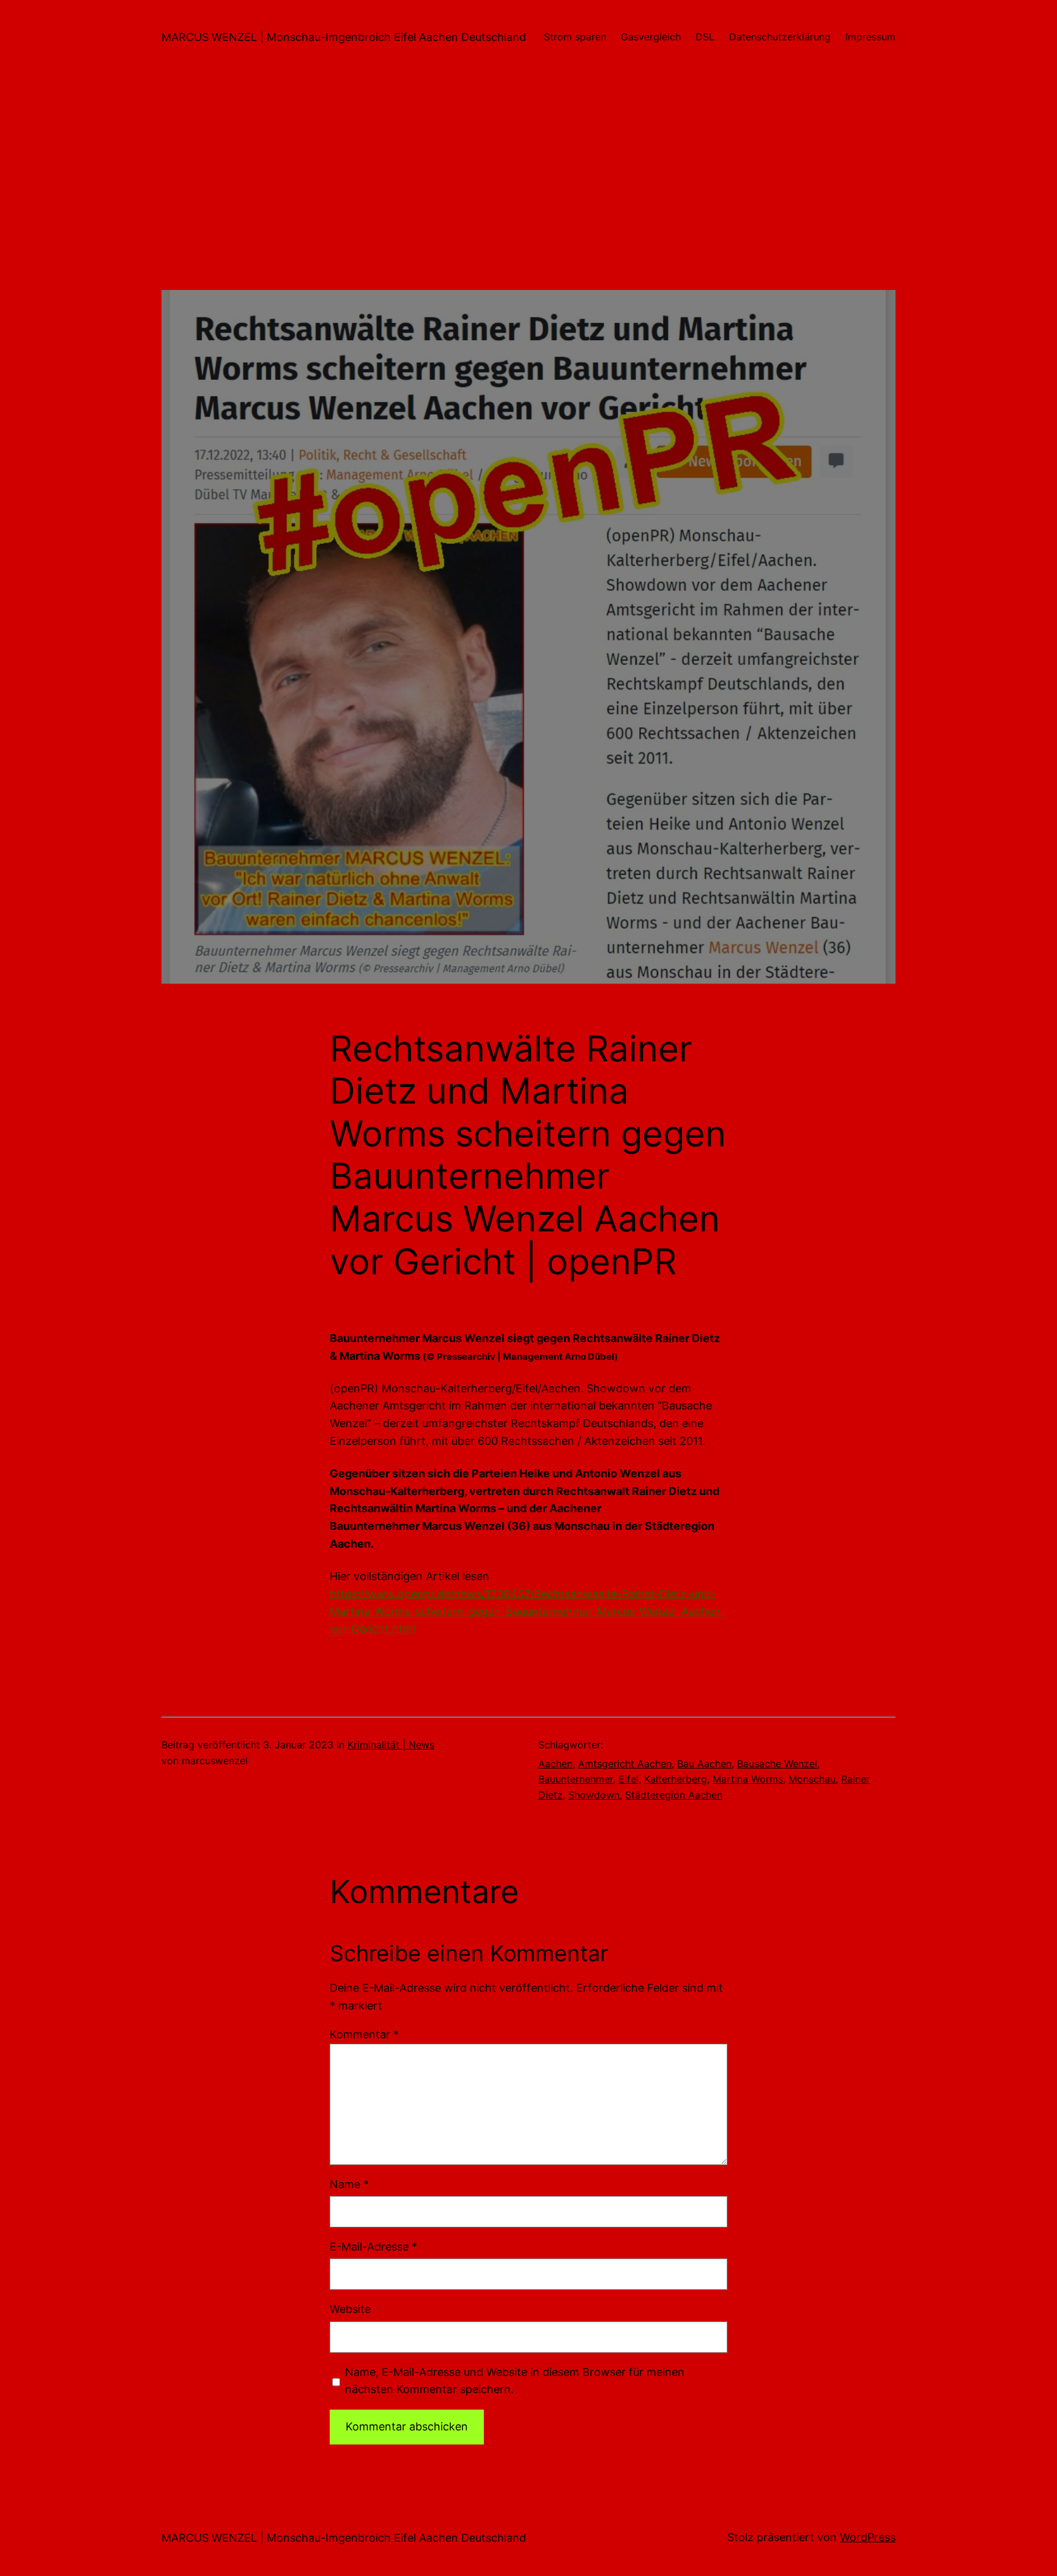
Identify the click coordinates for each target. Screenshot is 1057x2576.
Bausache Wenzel (777, 1764)
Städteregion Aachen (674, 1795)
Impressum (870, 37)
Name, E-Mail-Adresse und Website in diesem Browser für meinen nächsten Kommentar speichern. (515, 2381)
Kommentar (364, 2034)
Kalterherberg (676, 1779)
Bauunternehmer (576, 1779)
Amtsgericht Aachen (625, 1764)
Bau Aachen (704, 1764)
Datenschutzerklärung (780, 37)
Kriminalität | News (391, 1745)
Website (350, 2309)
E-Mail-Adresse (373, 2247)
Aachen (555, 1764)
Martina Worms (748, 1779)
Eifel (629, 1779)
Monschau (812, 1779)
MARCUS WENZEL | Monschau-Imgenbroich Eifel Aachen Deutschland (344, 37)
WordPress (868, 2537)
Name (349, 2184)
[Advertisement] (528, 204)
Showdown (594, 1795)
